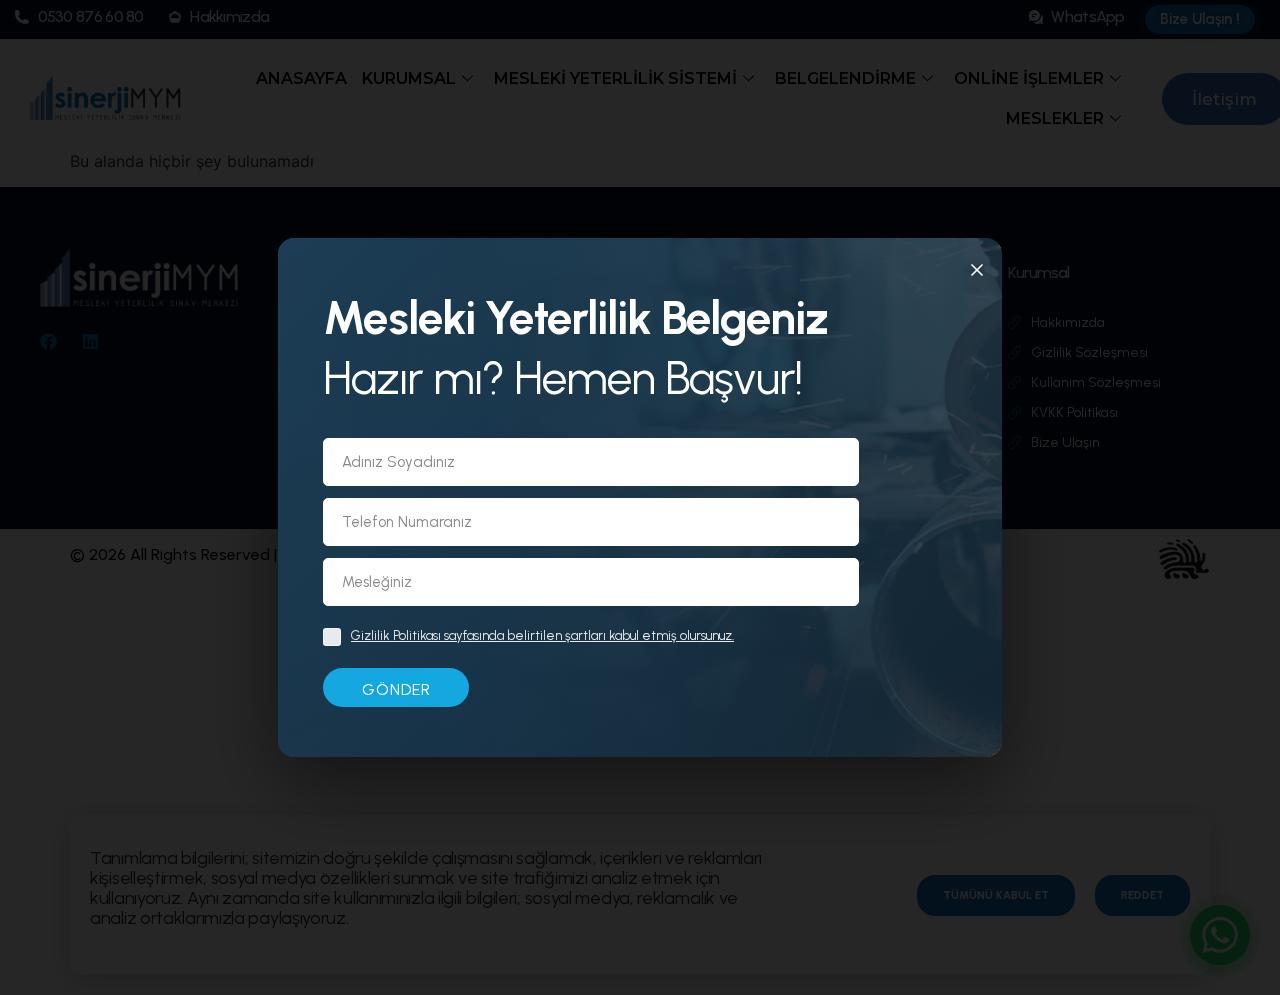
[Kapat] (977, 273)
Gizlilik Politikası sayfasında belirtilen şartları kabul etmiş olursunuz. (542, 635)
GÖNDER (396, 689)
